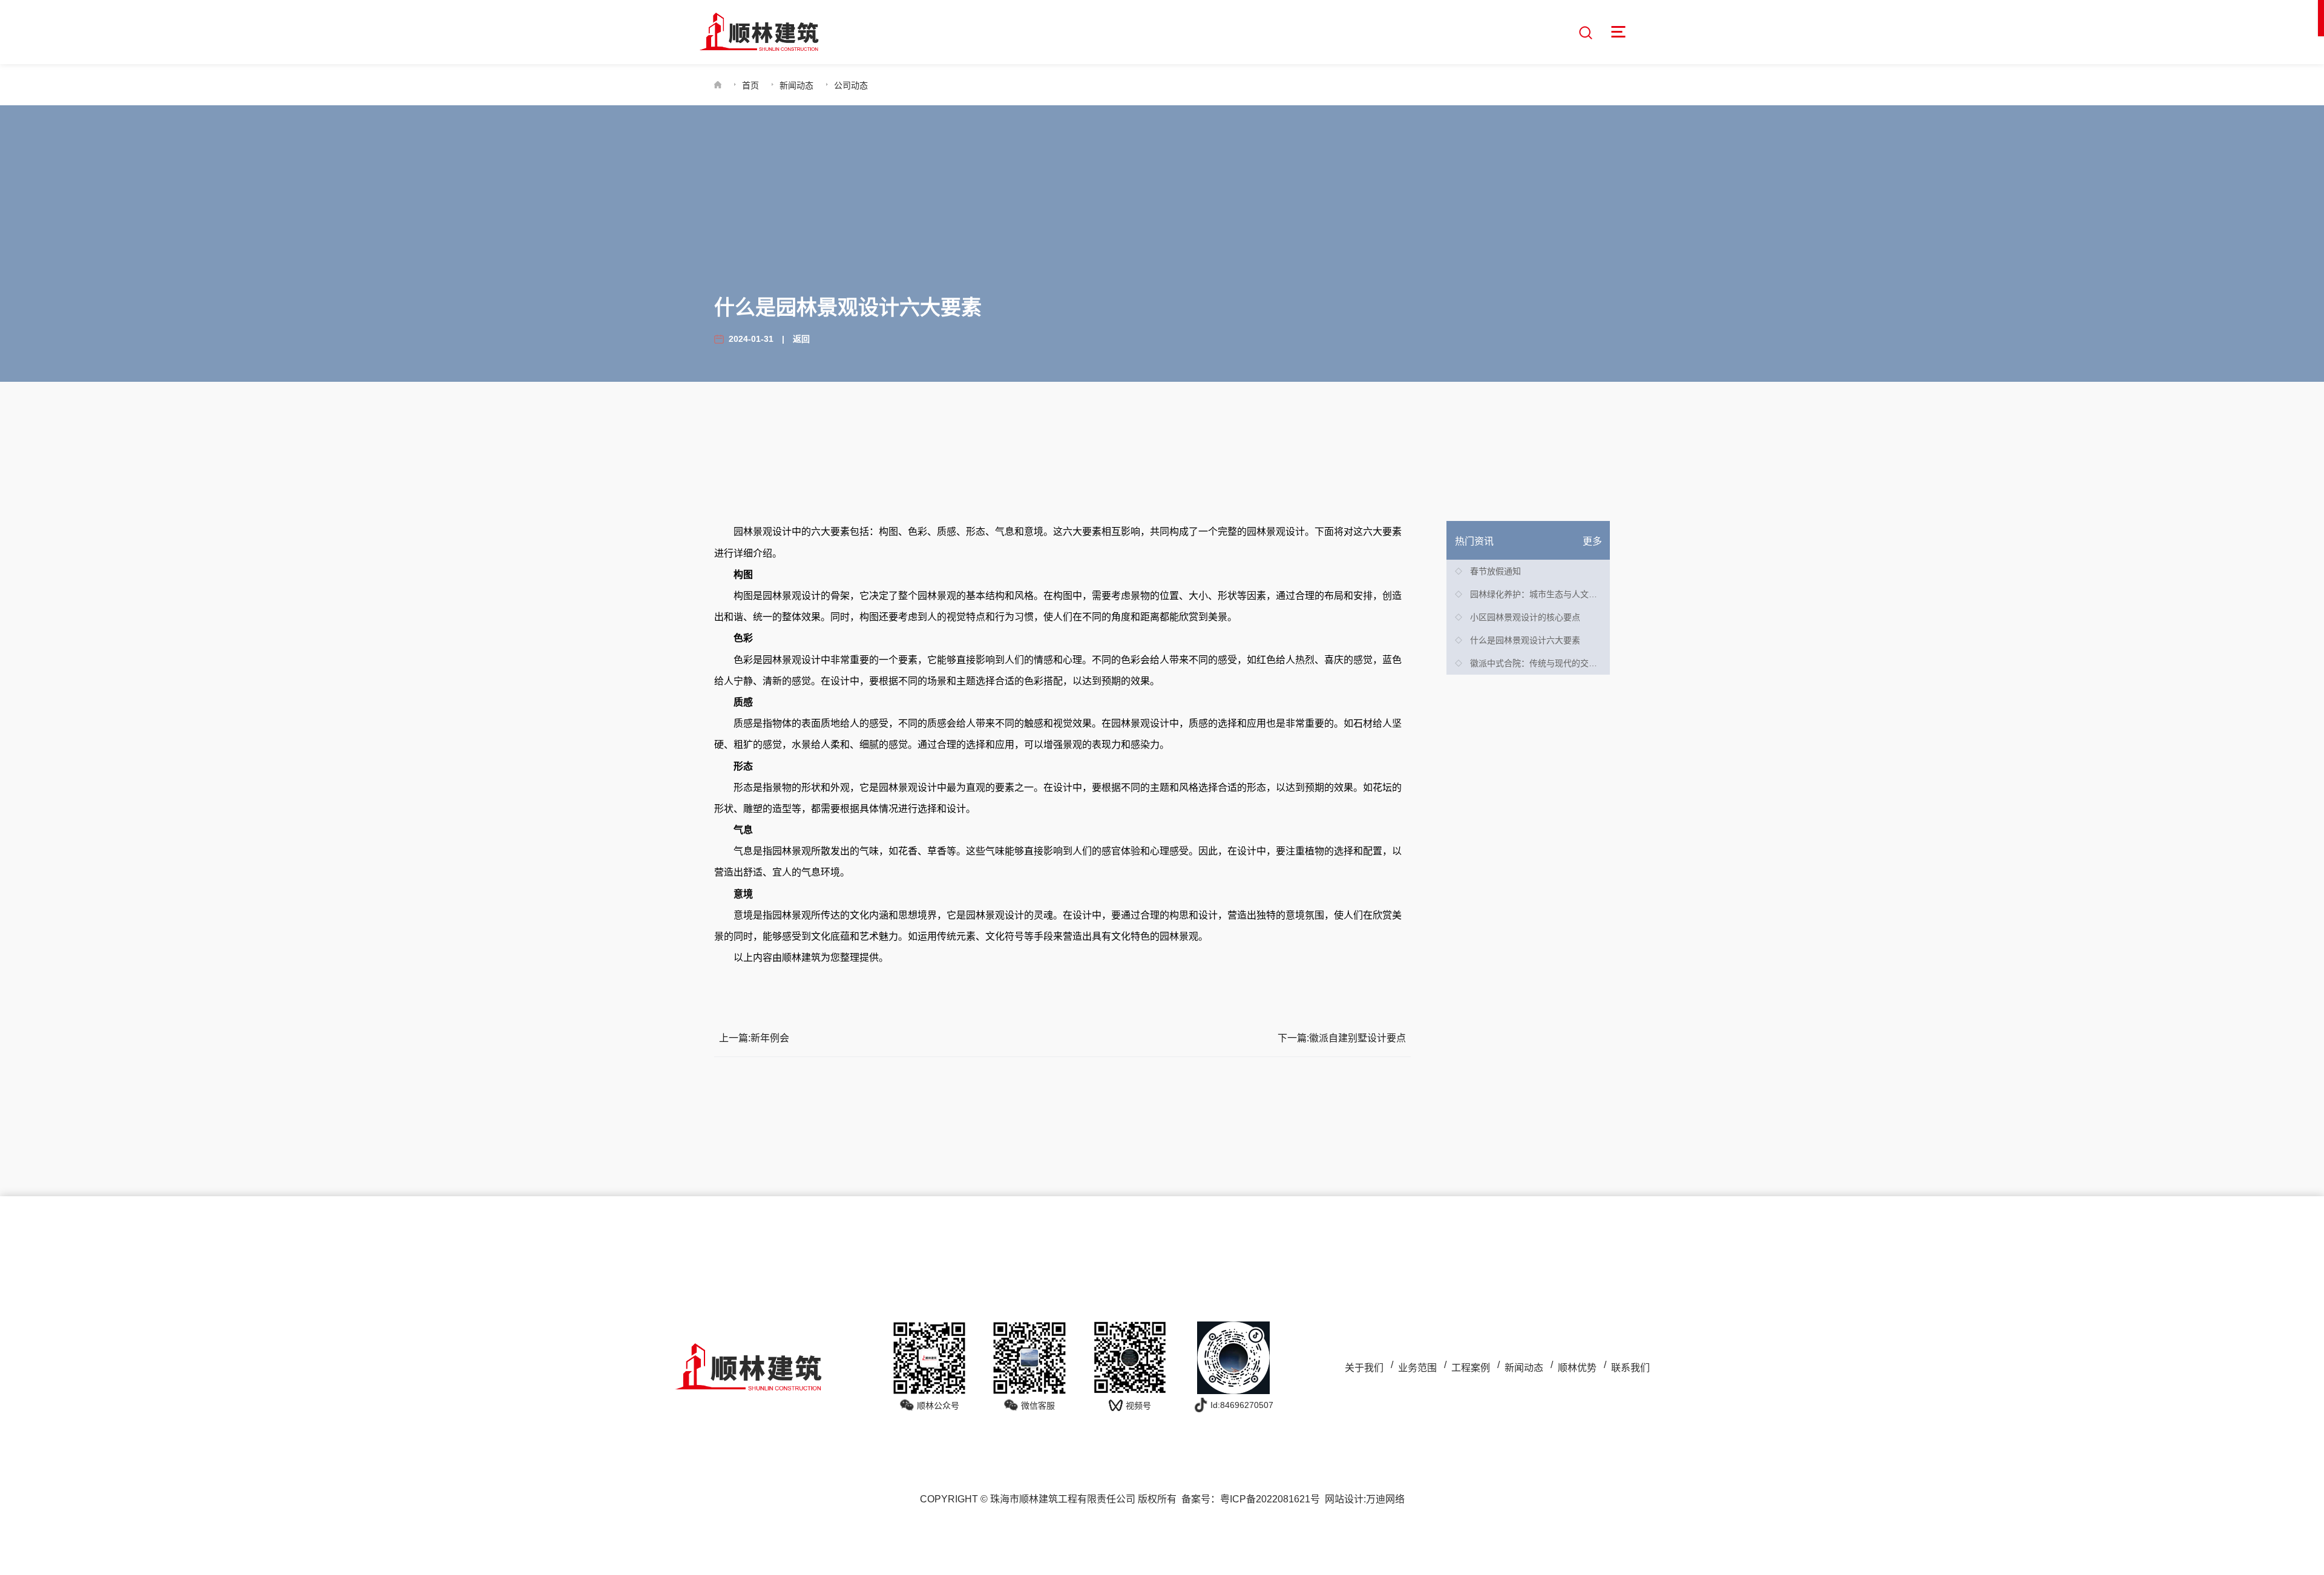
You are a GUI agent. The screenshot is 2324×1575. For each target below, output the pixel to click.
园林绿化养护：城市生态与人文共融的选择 (1551, 594)
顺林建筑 (801, 958)
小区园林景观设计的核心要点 (1525, 617)
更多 (1592, 541)
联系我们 (1630, 1368)
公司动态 (851, 85)
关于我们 (1364, 1368)
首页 (750, 85)
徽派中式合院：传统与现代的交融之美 (1542, 663)
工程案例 (1471, 1368)
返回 (801, 339)
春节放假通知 (1495, 571)
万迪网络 (1385, 1499)
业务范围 (1417, 1368)
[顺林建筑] (759, 32)
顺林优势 (1577, 1368)
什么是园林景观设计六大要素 (1525, 640)
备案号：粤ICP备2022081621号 (1251, 1499)
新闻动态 (796, 85)
